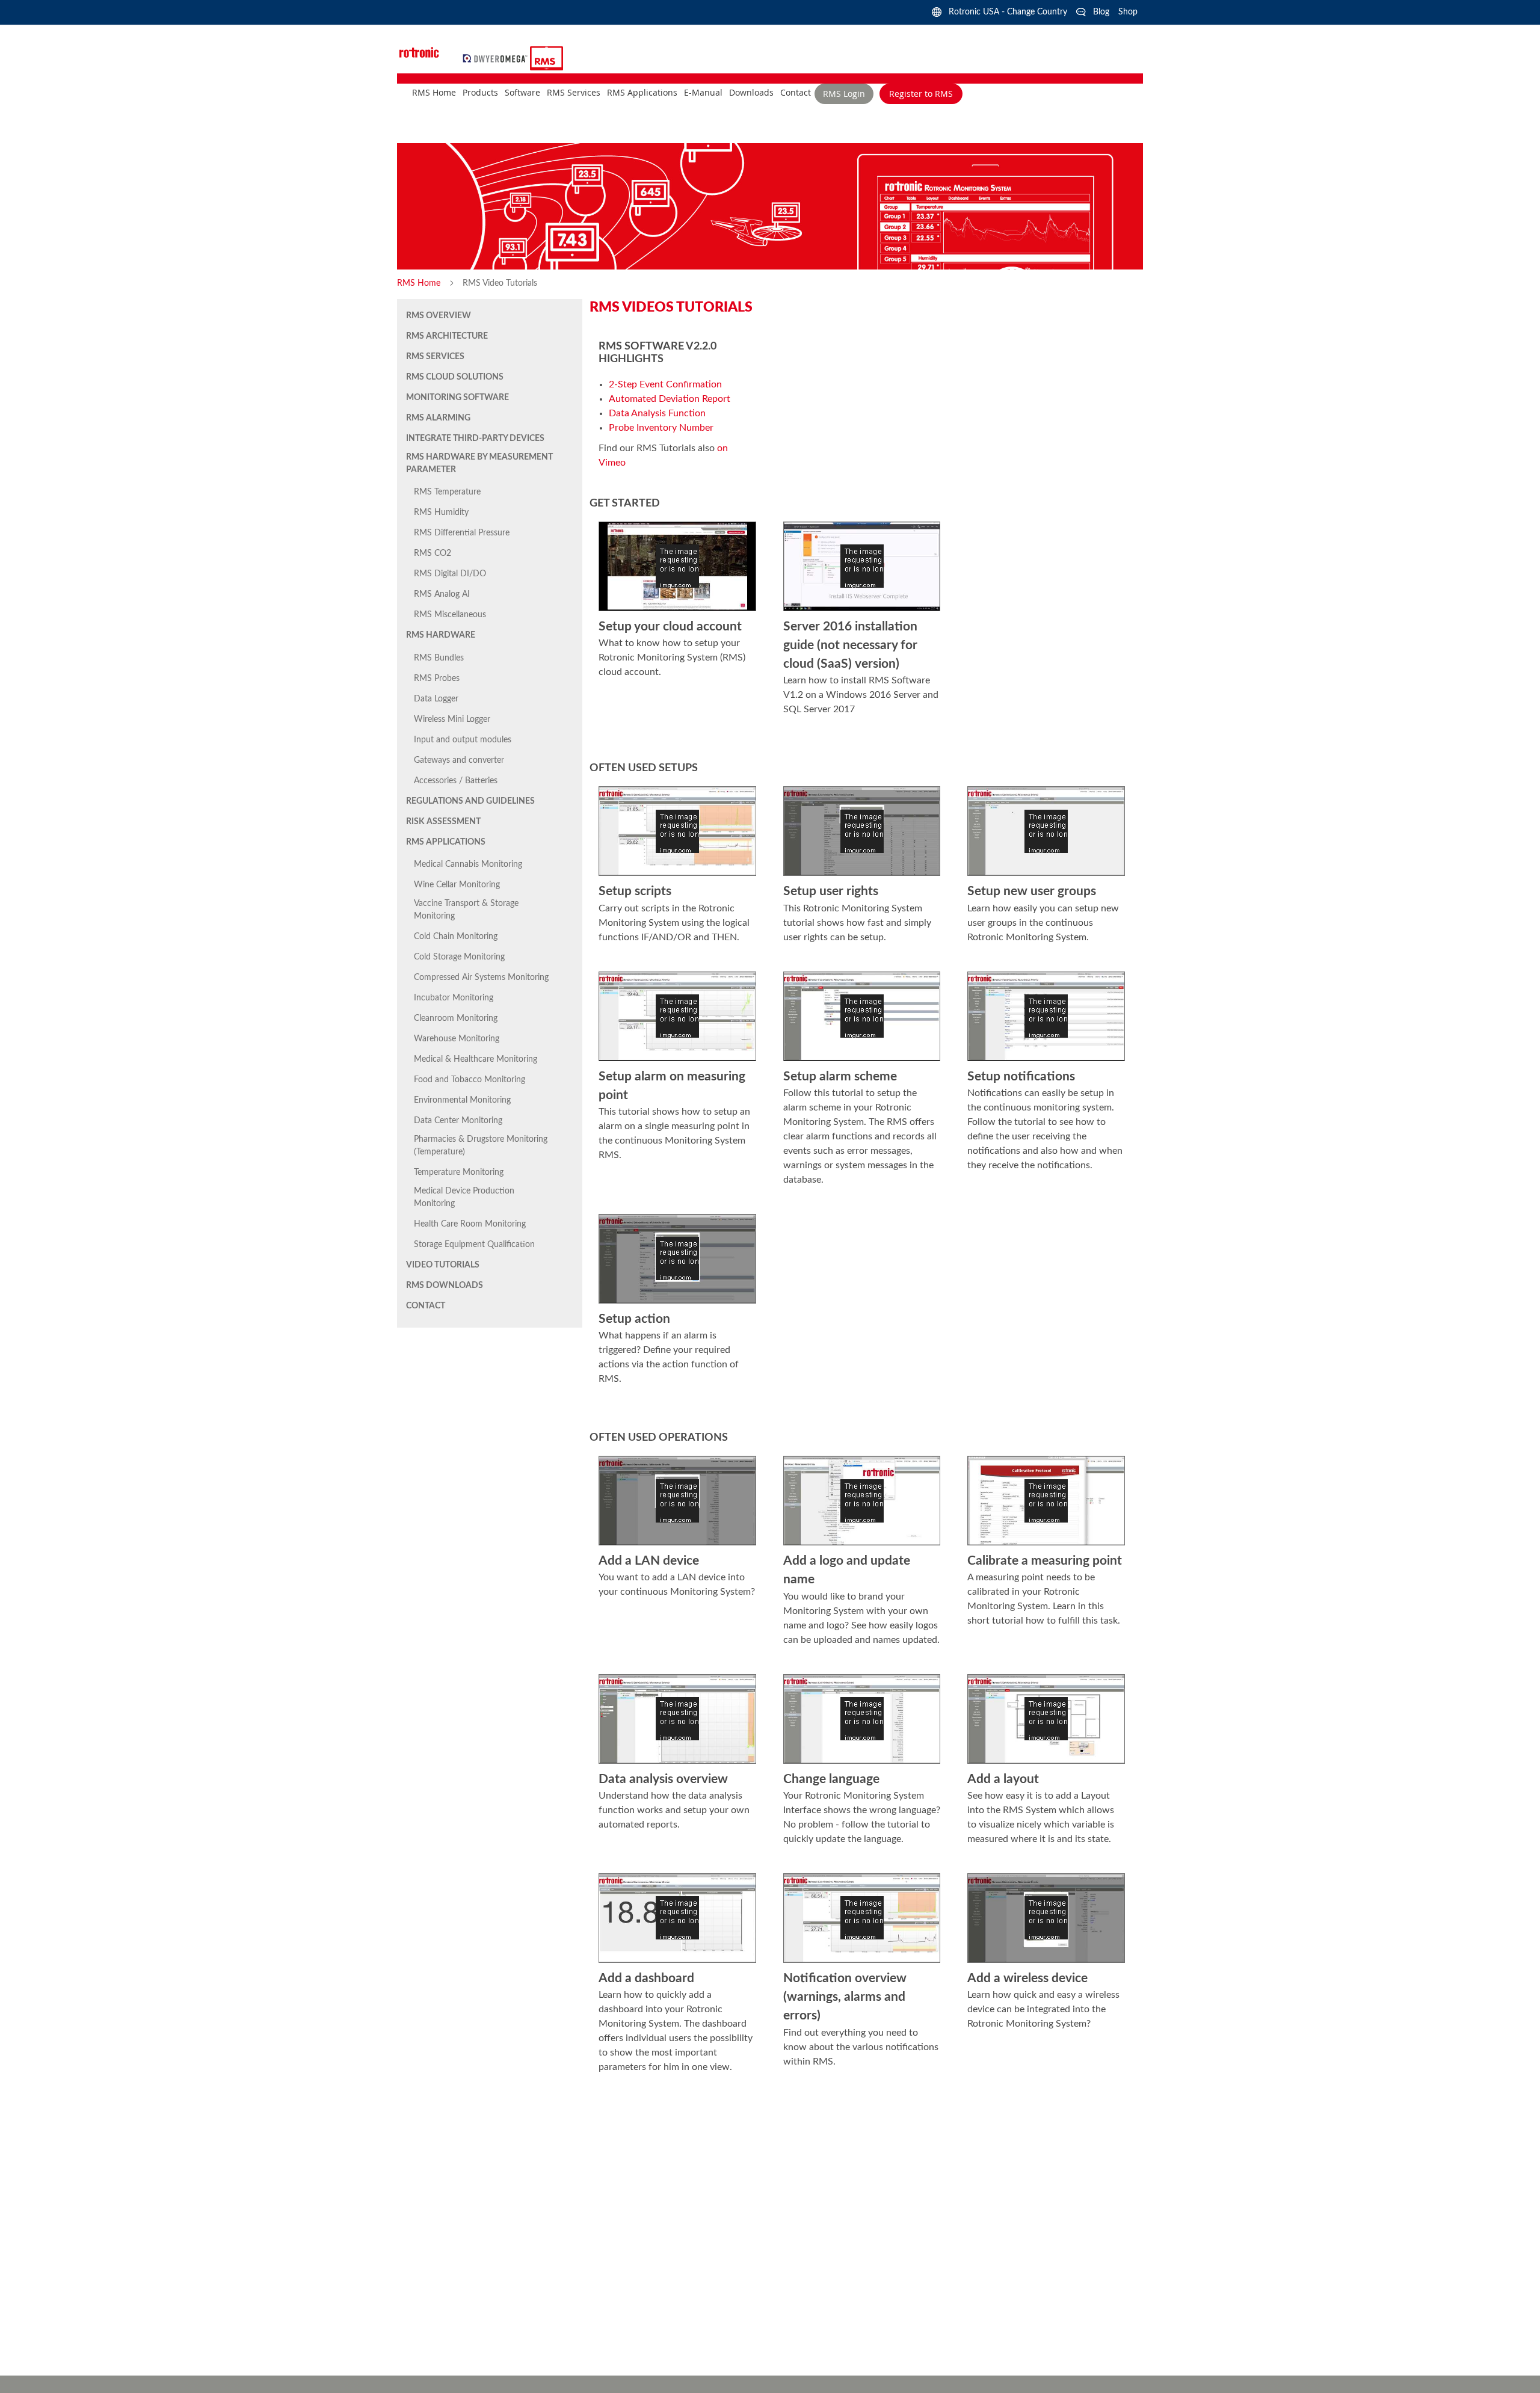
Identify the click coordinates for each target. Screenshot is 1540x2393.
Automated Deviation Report (670, 399)
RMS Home (420, 283)
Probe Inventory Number (661, 428)
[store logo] (497, 58)
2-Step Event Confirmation (665, 384)
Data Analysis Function (657, 413)
